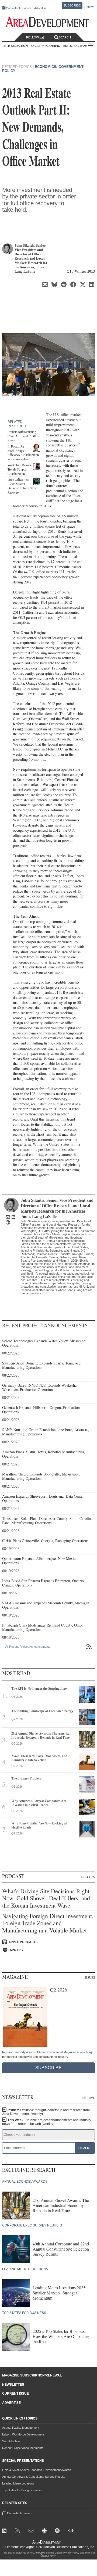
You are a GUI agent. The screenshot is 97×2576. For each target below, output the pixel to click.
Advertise (40, 8)
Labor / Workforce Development (23, 2434)
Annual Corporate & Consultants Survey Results (34, 2477)
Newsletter (13, 2385)
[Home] (32, 2531)
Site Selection (11, 2441)
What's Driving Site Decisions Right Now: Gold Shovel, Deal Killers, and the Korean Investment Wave (46, 1898)
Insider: (46, 2112)
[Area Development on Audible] (72, 2531)
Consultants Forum (18, 8)
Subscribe (72, 5)
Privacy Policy (71, 2553)
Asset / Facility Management (21, 2428)
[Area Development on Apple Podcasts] (45, 2531)
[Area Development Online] (47, 2542)
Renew (89, 7)
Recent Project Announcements (23, 2448)
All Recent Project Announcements (28, 1647)
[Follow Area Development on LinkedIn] (6, 2531)
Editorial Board (77, 46)
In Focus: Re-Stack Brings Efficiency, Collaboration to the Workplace (23, 453)
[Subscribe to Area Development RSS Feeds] (19, 2531)
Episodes (88, 1877)
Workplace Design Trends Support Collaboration (19, 469)
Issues (90, 1977)
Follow (33, 37)
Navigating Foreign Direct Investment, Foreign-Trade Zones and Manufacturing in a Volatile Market (48, 1923)
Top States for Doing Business (22, 2490)
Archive (88, 2098)
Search (65, 37)
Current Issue (15, 2394)
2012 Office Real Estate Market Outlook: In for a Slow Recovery (22, 486)
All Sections (91, 46)
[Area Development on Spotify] (58, 2531)
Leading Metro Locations (18, 2483)
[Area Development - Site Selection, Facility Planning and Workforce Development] (49, 22)
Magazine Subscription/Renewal (32, 2375)
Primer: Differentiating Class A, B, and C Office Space (23, 436)
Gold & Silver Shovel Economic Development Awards (37, 2470)
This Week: (47, 2122)
